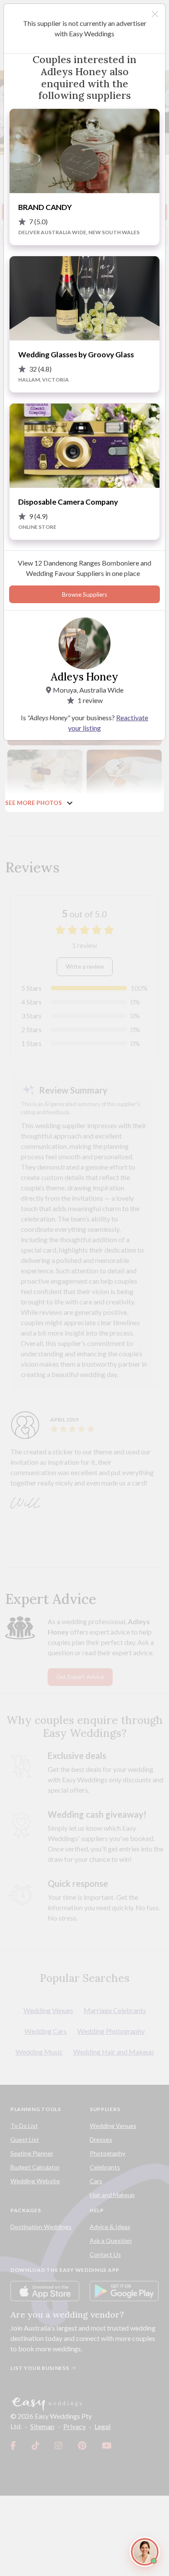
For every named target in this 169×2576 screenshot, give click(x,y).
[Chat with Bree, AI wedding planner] (145, 2552)
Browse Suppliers (84, 595)
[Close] (155, 14)
